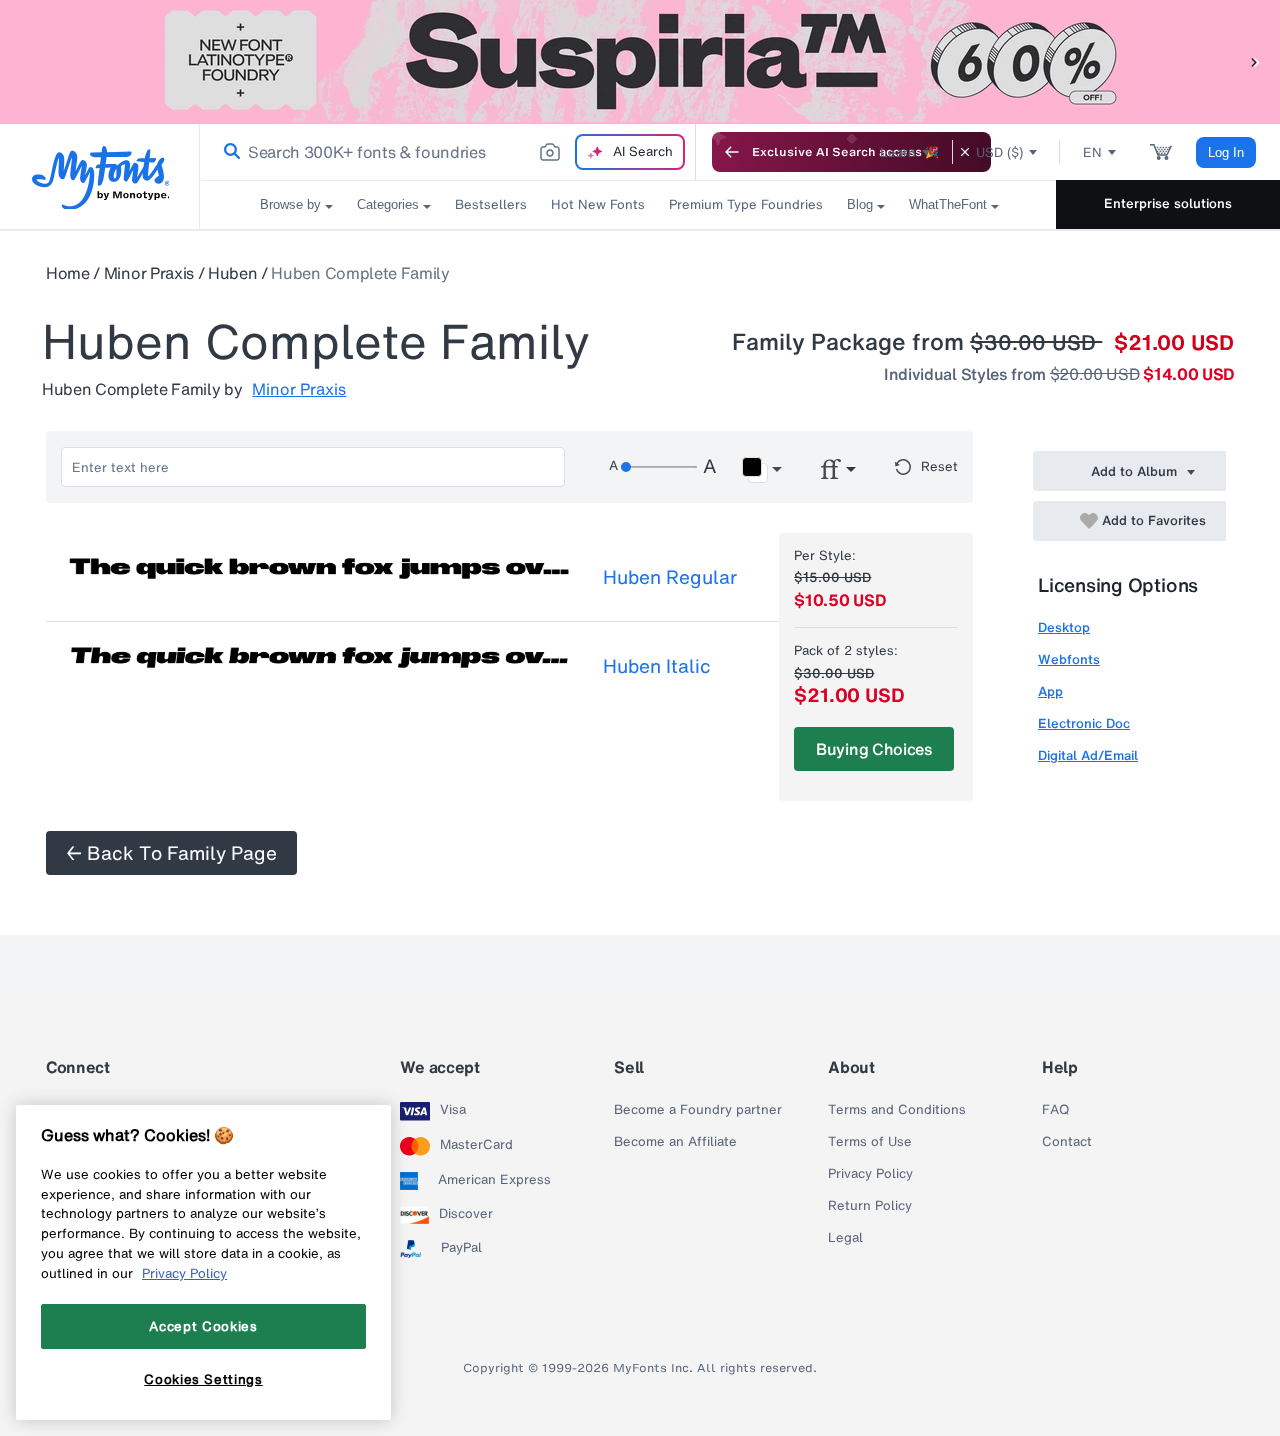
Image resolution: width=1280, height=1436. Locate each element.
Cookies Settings (203, 1379)
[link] (228, 152)
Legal (845, 1238)
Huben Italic (657, 666)
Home (68, 273)
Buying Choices (874, 749)
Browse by (290, 204)
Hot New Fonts (598, 204)
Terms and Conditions (897, 1110)
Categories (388, 204)
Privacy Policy (870, 1174)
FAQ (1055, 1110)
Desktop (1064, 627)
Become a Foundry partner (698, 1110)
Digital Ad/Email (1088, 755)
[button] (1255, 61)
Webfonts (1069, 659)
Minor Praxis (149, 273)
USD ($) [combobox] (999, 152)
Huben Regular (670, 577)
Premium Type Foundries (746, 204)
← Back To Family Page (171, 853)
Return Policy (870, 1206)
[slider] (659, 467)
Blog (860, 204)
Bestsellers (491, 204)
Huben (232, 273)
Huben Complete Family (360, 273)
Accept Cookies (203, 1326)
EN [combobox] (1092, 152)
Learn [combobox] (898, 152)
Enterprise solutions (1168, 203)
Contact (1067, 1142)
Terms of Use (870, 1142)
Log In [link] (1226, 152)
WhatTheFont (948, 204)
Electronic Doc (1084, 723)
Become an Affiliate (675, 1142)
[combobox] (448, 152)
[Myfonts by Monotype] (100, 177)
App (1050, 691)
